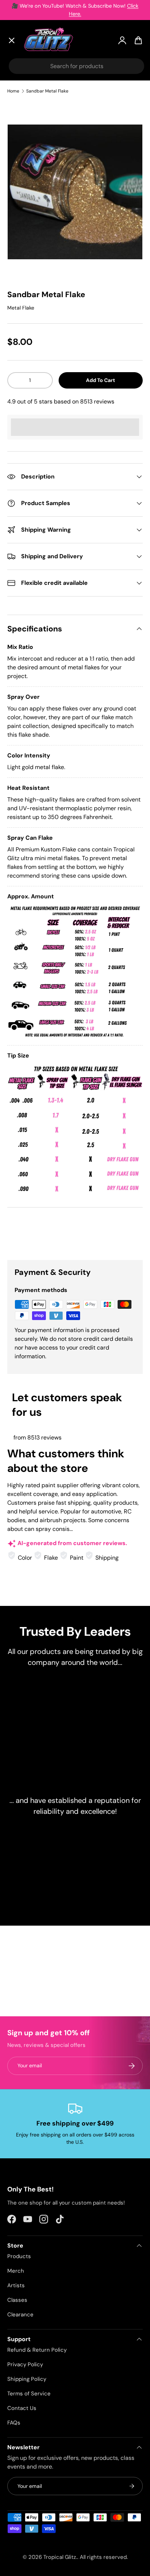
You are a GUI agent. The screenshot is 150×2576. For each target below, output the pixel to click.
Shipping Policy (27, 2379)
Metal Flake (21, 308)
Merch (16, 2271)
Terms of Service (29, 2394)
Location (26, 246)
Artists (23, 105)
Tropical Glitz (60, 2557)
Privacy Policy (25, 2364)
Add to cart (100, 380)
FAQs (14, 2423)
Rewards (25, 213)
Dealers (24, 196)
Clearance (28, 159)
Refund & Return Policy (37, 2350)
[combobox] (76, 66)
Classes (17, 2300)
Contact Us (22, 2408)
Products (19, 2256)
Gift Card (27, 229)
